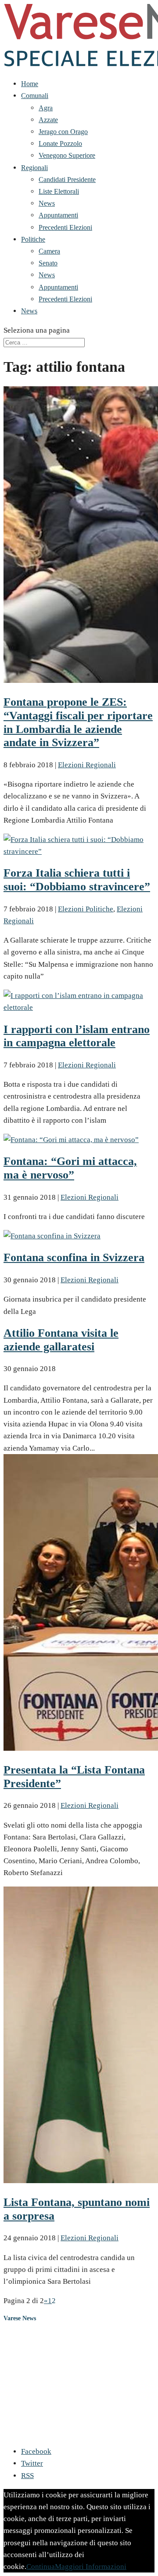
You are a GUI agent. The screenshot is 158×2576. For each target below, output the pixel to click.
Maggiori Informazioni (91, 2567)
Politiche (33, 239)
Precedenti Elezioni (65, 227)
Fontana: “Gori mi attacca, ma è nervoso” (70, 1168)
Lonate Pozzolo (60, 143)
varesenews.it (67, 2432)
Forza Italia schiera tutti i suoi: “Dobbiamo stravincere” (77, 880)
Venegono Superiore (67, 155)
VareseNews (18, 2336)
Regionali (34, 168)
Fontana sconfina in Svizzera (74, 1257)
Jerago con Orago (63, 132)
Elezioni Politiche (86, 909)
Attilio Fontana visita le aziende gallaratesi (61, 1340)
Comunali (35, 96)
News (47, 203)
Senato (48, 263)
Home (30, 84)
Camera (49, 251)
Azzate (48, 120)
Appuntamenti (58, 215)
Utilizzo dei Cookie (28, 2420)
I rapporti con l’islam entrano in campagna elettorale (77, 1036)
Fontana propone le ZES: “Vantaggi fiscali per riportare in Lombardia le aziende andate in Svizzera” (78, 722)
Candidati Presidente (67, 180)
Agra (46, 108)
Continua (41, 2567)
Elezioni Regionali (87, 765)
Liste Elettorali (59, 191)
